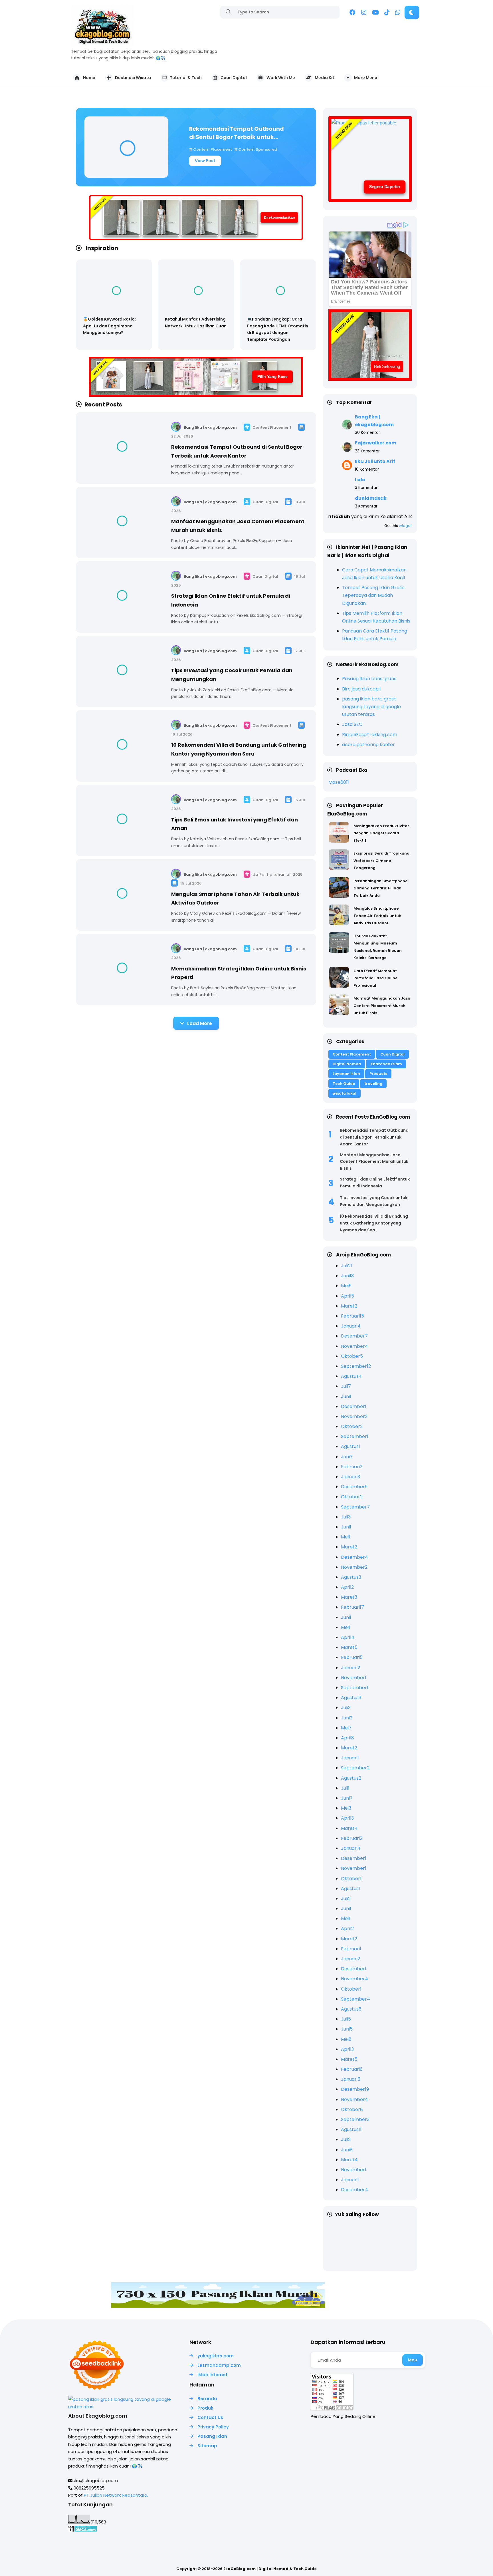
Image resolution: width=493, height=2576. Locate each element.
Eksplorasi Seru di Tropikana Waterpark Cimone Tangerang (381, 861)
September (356, 1366)
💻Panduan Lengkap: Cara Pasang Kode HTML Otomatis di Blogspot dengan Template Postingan (278, 329)
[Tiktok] (387, 13)
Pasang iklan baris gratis (369, 679)
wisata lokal (345, 1093)
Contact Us (210, 2417)
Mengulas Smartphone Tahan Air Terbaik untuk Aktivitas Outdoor (377, 916)
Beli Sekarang (387, 366)
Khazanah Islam (386, 1064)
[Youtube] (375, 13)
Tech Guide (344, 1084)
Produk (205, 2408)
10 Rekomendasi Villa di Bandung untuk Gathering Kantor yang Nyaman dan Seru (374, 1223)
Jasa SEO (352, 724)
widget (405, 526)
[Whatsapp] (398, 13)
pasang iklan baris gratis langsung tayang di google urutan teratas (371, 707)
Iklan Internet (213, 2375)
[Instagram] (364, 13)
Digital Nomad (347, 1064)
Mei (346, 1286)
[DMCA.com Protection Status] (83, 2530)
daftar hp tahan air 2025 (277, 874)
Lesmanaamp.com (219, 2365)
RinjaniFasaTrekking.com (370, 735)
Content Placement (213, 149)
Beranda (207, 2399)
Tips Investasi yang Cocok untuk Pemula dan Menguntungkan (374, 1201)
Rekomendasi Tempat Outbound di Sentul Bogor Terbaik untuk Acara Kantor (237, 133)
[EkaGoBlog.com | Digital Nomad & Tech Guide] (102, 44)
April (347, 1296)
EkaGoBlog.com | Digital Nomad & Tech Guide (270, 2569)
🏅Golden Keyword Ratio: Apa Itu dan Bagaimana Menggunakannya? (109, 326)
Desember (354, 1336)
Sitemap (207, 2446)
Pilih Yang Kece (272, 376)
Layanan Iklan (346, 1074)
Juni (347, 1276)
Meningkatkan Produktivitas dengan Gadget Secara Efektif (381, 833)
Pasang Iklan (212, 2436)
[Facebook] (352, 13)
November (354, 1346)
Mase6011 (339, 782)
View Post (205, 161)
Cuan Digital (265, 502)
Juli (346, 1266)
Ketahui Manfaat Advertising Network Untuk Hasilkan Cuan (196, 323)
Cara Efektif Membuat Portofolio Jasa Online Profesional (375, 978)
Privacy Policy (213, 2427)
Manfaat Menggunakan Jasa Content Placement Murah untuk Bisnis (382, 1006)
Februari (352, 1316)
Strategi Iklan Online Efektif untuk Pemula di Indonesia (375, 1183)
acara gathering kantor (368, 745)
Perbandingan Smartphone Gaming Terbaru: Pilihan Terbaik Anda (380, 888)
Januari (351, 1326)
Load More (200, 1023)
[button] (412, 12)
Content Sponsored (257, 149)
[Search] (228, 12)
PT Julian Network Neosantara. (116, 2495)
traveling (373, 1084)
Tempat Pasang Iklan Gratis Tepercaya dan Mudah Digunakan (373, 595)
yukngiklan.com (216, 2356)
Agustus (351, 1376)
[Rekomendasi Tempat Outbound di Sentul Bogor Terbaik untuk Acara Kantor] (126, 147)
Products (378, 1074)
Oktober (352, 1356)
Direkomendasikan (279, 217)
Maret (349, 1306)
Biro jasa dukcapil (361, 689)
